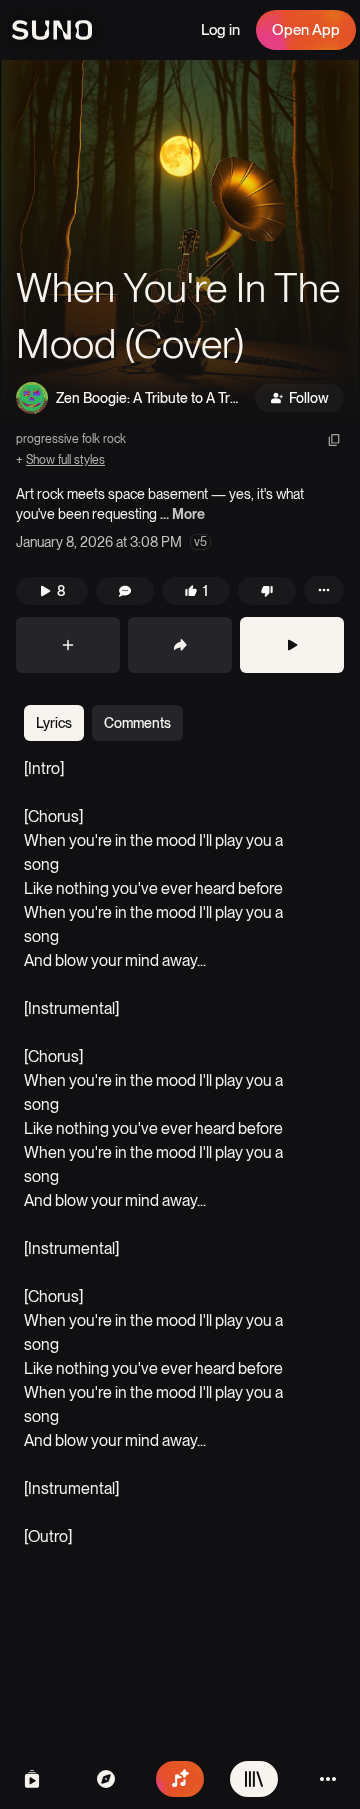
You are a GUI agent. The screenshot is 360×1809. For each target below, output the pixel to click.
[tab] (54, 723)
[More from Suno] (328, 1779)
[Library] (254, 1779)
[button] (180, 240)
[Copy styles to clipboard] (334, 440)
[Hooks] (32, 1779)
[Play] (292, 645)
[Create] (180, 1779)
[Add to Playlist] (68, 645)
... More (182, 514)
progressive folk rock (71, 439)
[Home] (106, 1779)
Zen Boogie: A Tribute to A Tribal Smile (144, 399)
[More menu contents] (324, 590)
